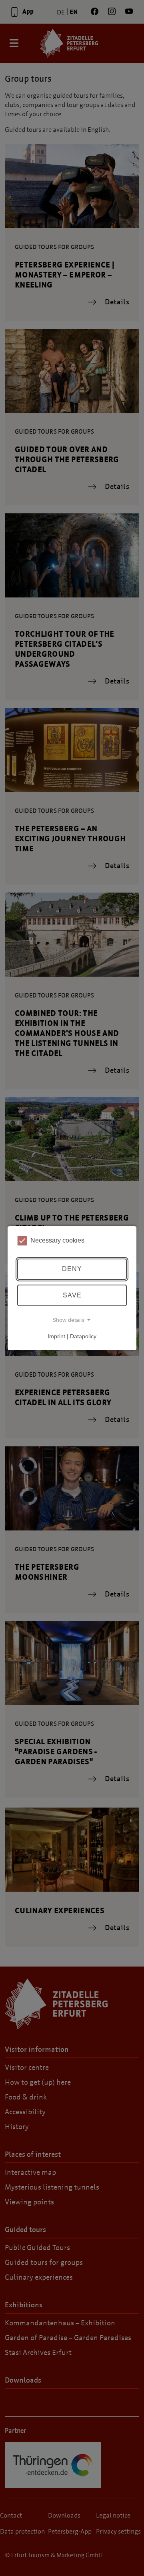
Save (72, 1295)
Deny (72, 1269)
